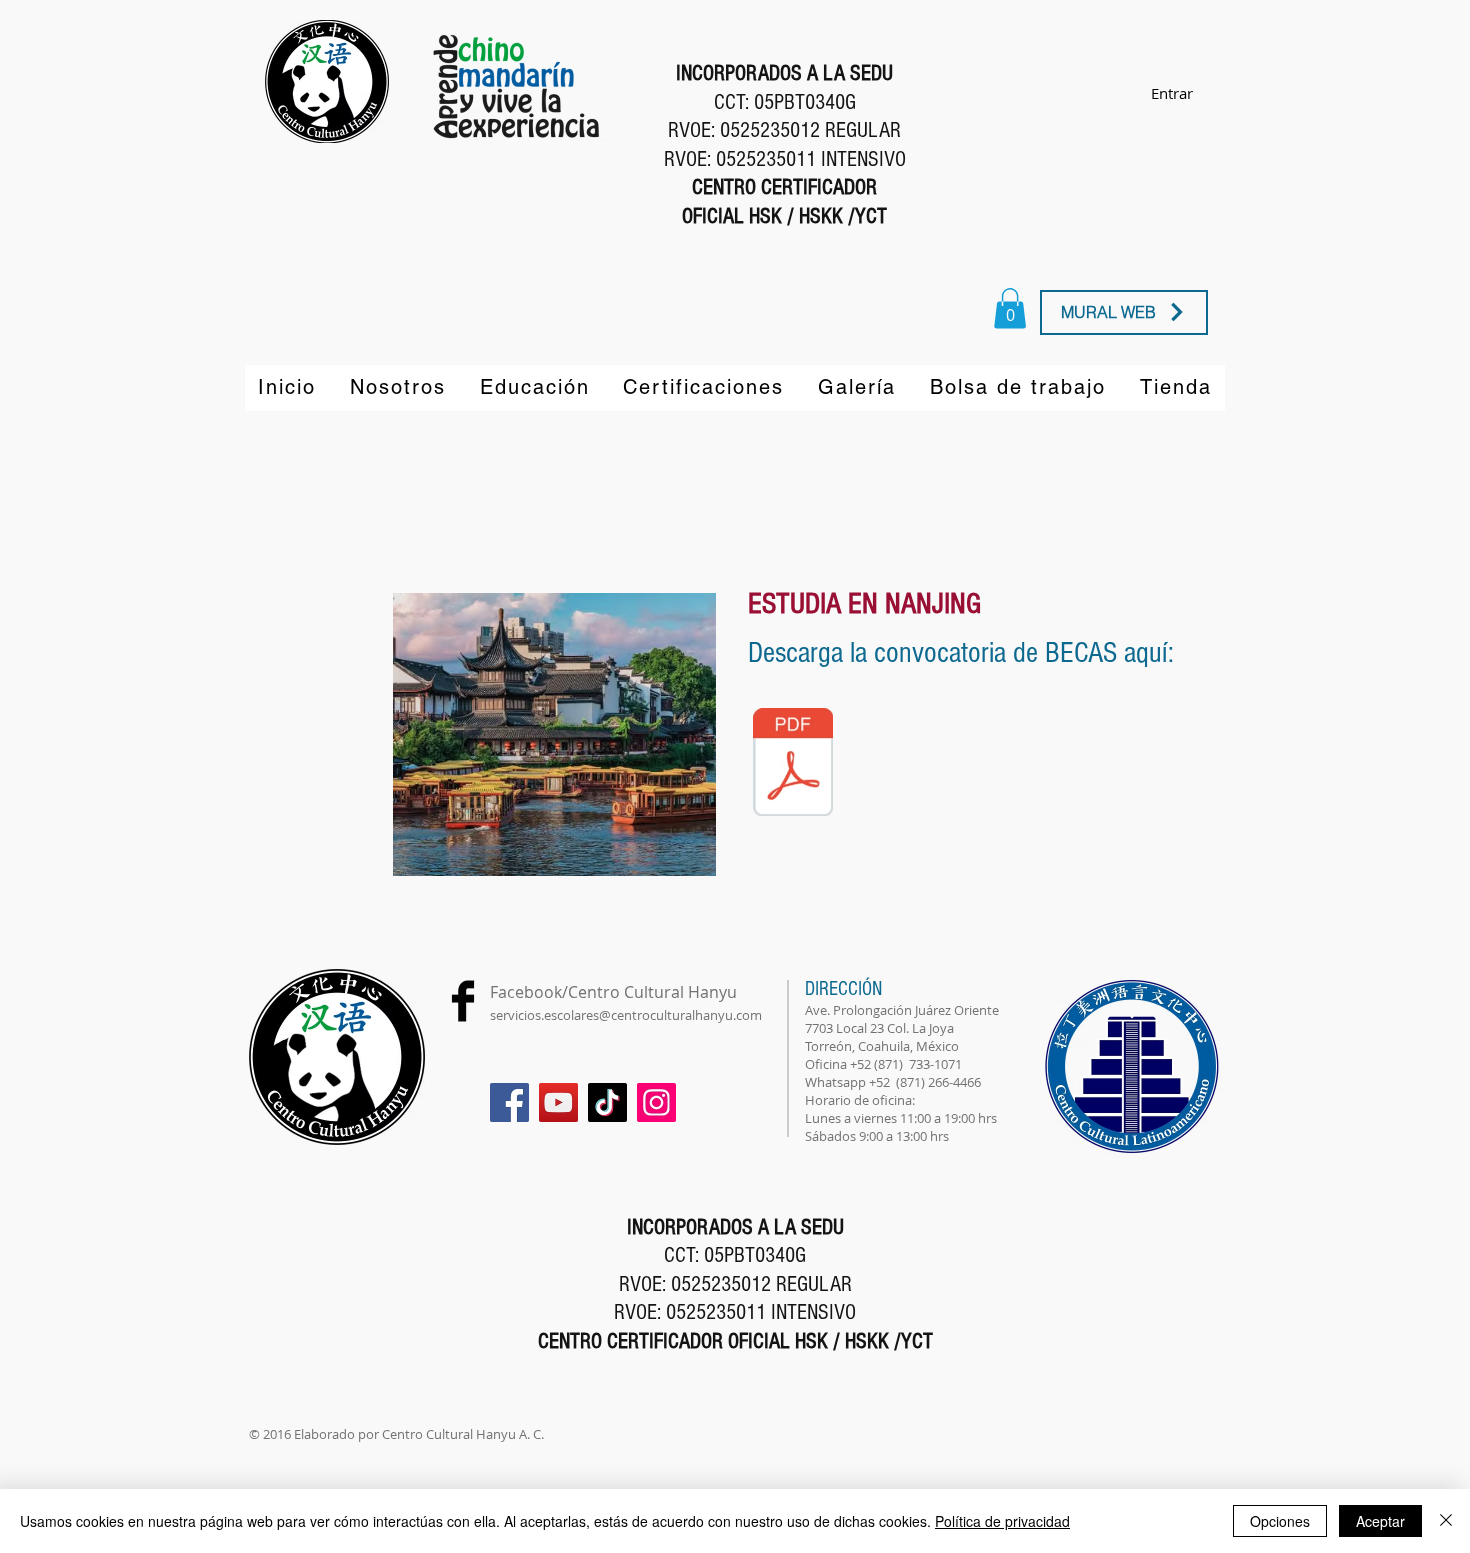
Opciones (1280, 1521)
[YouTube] (558, 1102)
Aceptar (1380, 1521)
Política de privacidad (1002, 1521)
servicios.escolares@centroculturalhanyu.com (626, 1015)
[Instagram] (656, 1102)
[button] (554, 734)
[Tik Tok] (607, 1102)
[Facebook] (509, 1102)
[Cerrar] (1446, 1521)
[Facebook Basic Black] (463, 1001)
